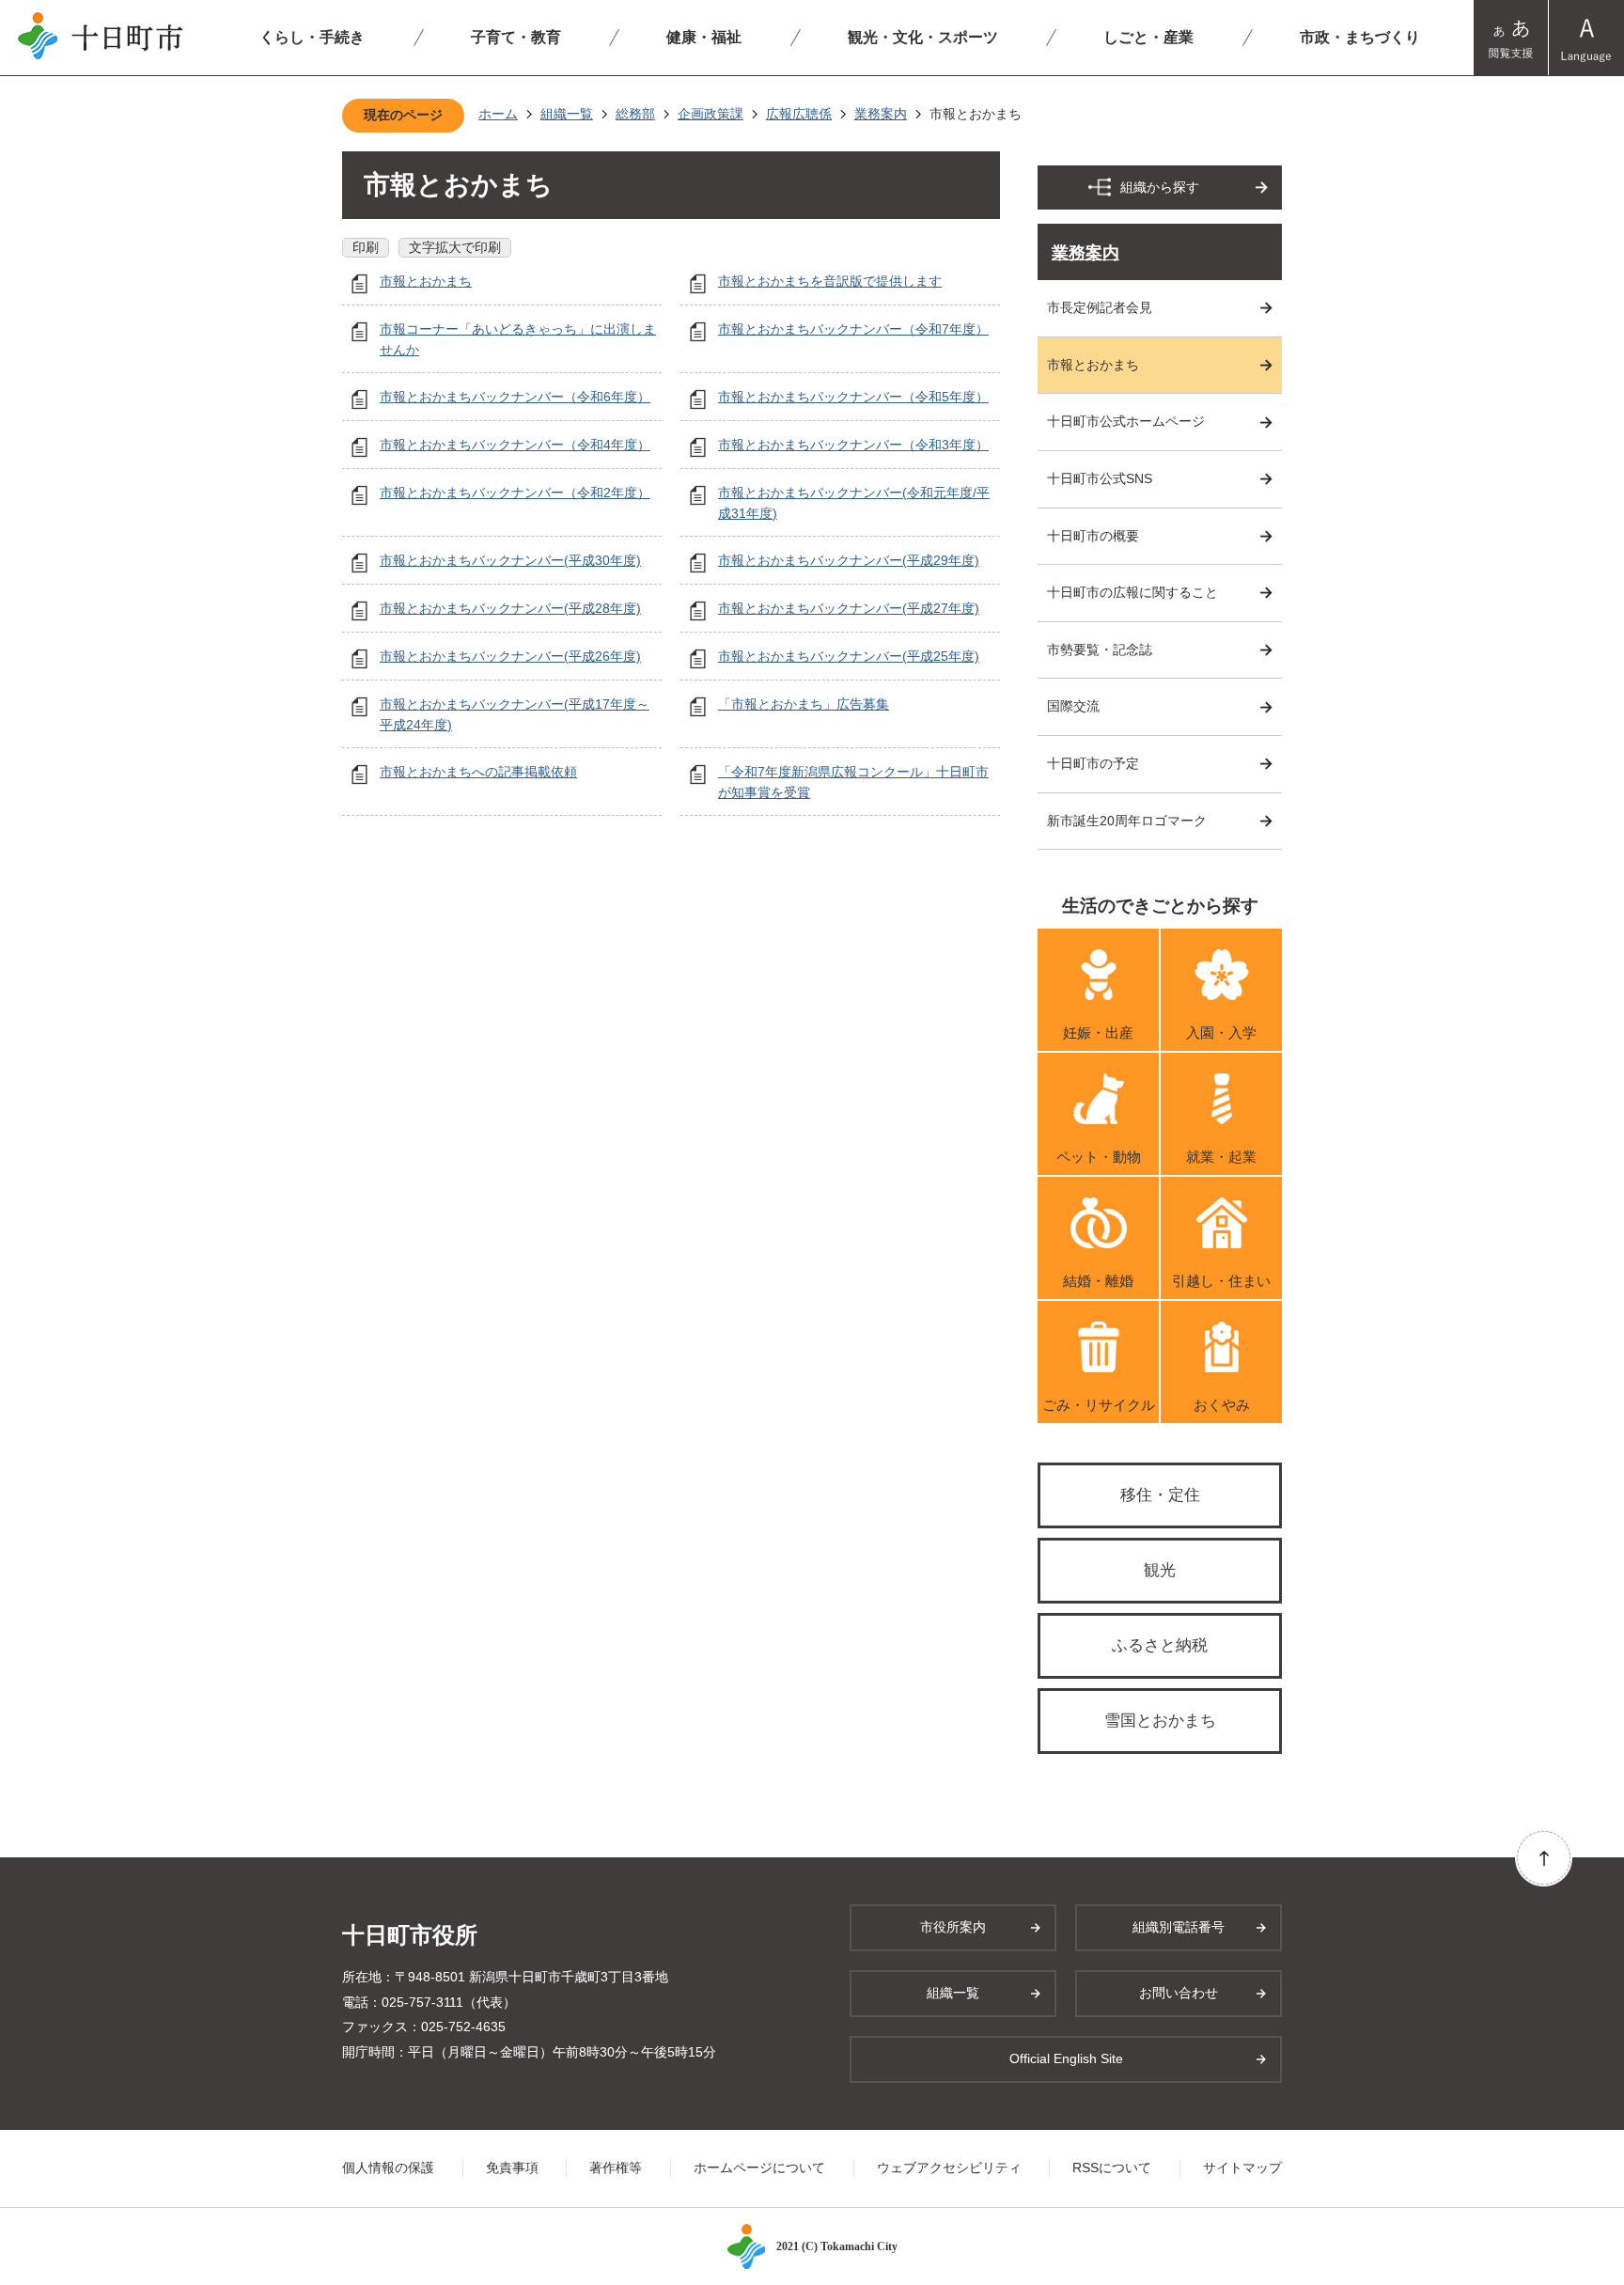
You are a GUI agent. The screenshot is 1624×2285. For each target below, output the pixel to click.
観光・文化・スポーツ (923, 37)
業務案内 (881, 114)
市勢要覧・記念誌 (1100, 650)
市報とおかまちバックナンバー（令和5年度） (853, 397)
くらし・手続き (312, 37)
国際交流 (1073, 706)
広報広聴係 (799, 114)
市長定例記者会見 (1100, 307)
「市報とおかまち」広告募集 (804, 704)
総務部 (635, 114)
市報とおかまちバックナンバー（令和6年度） (515, 397)
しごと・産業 (1148, 37)
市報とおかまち (426, 281)
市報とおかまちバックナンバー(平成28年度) (510, 608)
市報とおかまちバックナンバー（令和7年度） (853, 329)
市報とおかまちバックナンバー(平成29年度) (849, 560)
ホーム (498, 114)
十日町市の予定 (1093, 763)
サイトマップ (1242, 2168)
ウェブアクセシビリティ (949, 2168)
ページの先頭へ (1544, 1858)
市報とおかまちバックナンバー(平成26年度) (510, 656)
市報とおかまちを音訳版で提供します (830, 281)
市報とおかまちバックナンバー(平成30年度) (510, 560)
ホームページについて (759, 2168)
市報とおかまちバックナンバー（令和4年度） (515, 445)
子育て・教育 (516, 37)
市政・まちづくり (1360, 37)
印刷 (366, 247)
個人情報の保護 (388, 2168)
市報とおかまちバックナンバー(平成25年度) (849, 656)
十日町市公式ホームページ (1126, 421)
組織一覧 (567, 114)
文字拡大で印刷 (455, 247)
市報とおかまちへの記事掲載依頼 (478, 772)
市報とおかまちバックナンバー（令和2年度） (515, 493)
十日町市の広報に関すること (1132, 592)
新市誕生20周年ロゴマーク (1127, 821)
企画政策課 (710, 114)
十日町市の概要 (1093, 536)
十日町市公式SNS (1100, 478)
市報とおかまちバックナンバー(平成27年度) (849, 608)
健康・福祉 (704, 37)
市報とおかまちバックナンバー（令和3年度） (853, 445)
